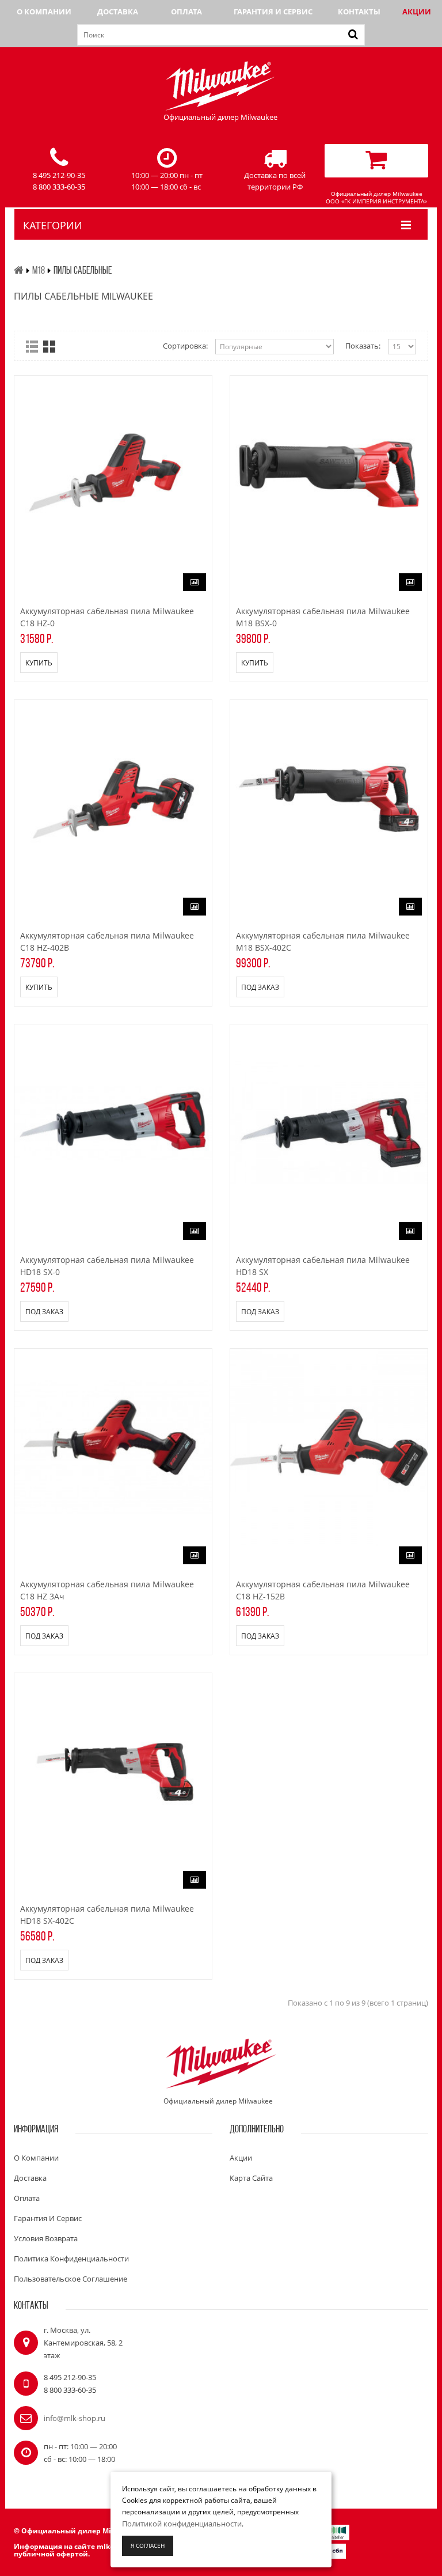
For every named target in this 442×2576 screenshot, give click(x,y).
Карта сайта (251, 2178)
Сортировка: (185, 346)
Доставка (118, 12)
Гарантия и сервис (273, 12)
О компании (44, 12)
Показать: (363, 346)
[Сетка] (49, 347)
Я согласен (148, 2545)
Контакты (359, 12)
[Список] (32, 347)
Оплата (186, 12)
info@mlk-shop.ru (75, 2418)
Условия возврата (46, 2238)
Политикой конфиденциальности (182, 2524)
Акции (417, 12)
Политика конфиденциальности (71, 2259)
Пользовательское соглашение (71, 2279)
